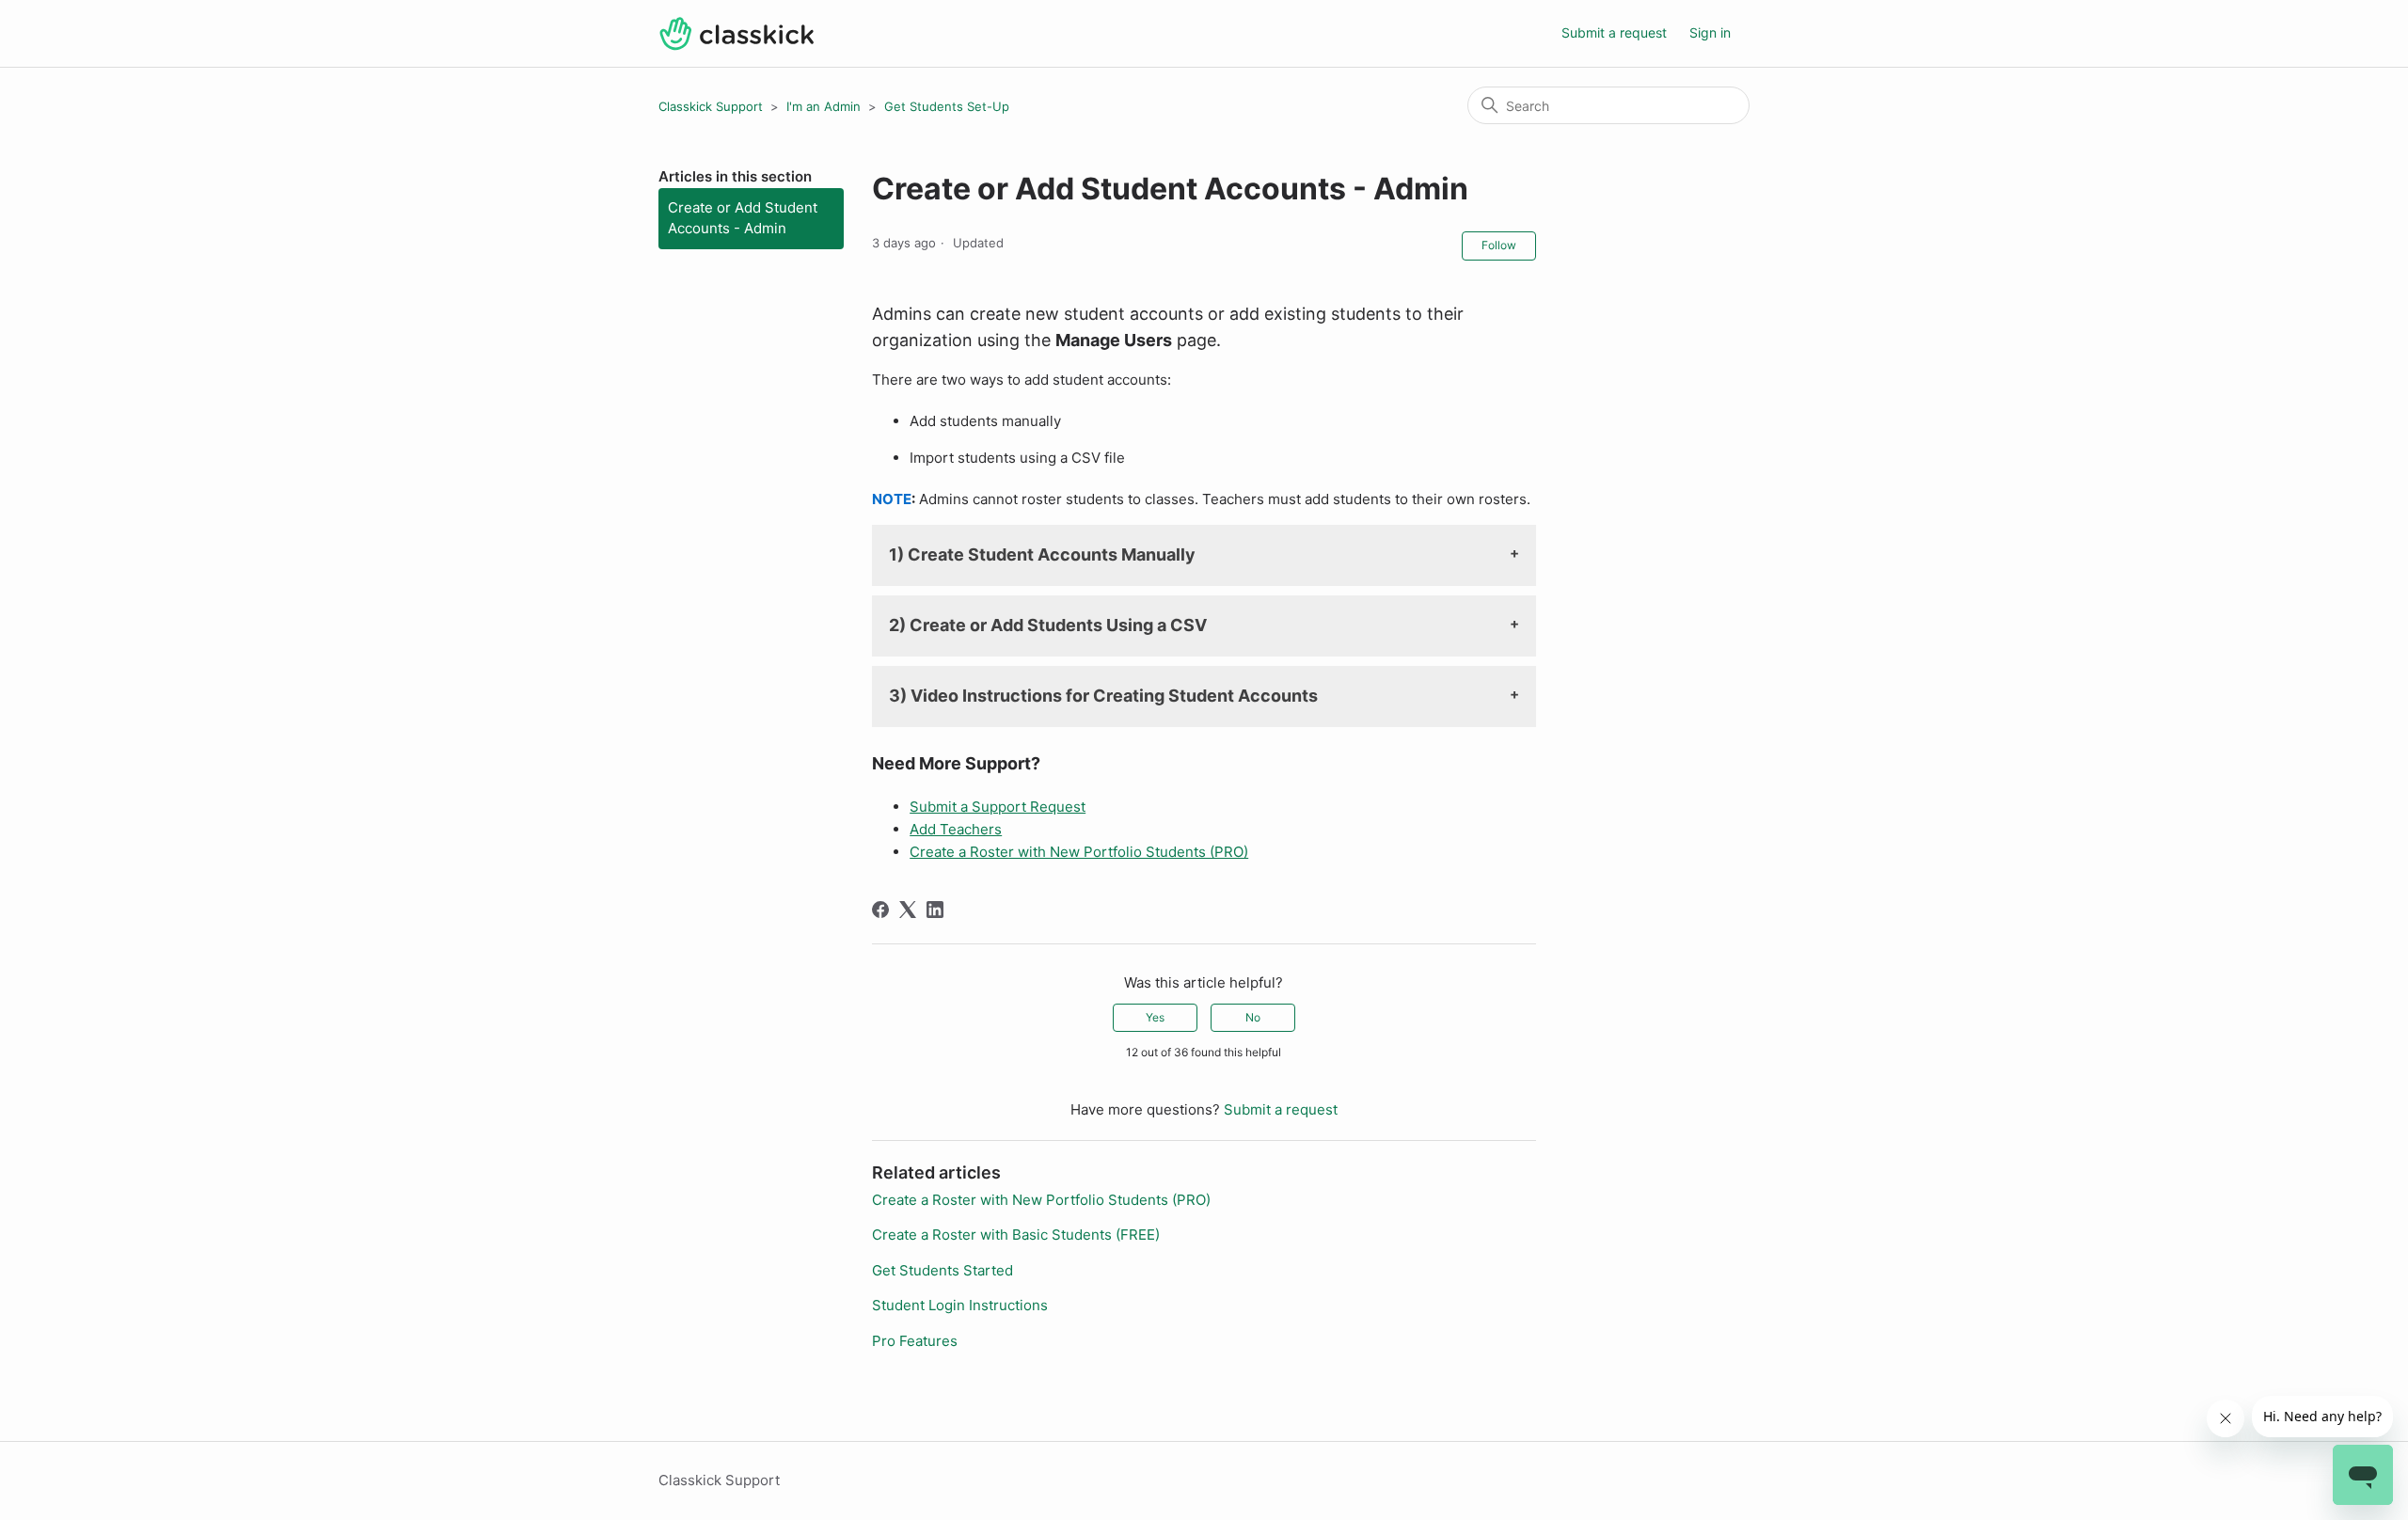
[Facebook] (880, 910)
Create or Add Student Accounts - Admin (743, 218)
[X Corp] (908, 910)
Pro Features (915, 1341)
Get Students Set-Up (947, 106)
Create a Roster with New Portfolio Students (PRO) (1041, 1200)
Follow (1499, 245)
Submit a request (1614, 32)
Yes (1155, 1017)
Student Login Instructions (960, 1305)
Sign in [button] (1710, 32)
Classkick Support (711, 106)
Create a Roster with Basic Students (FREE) (1016, 1235)
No (1253, 1017)
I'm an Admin (824, 106)
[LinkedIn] (935, 910)
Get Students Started (943, 1270)
